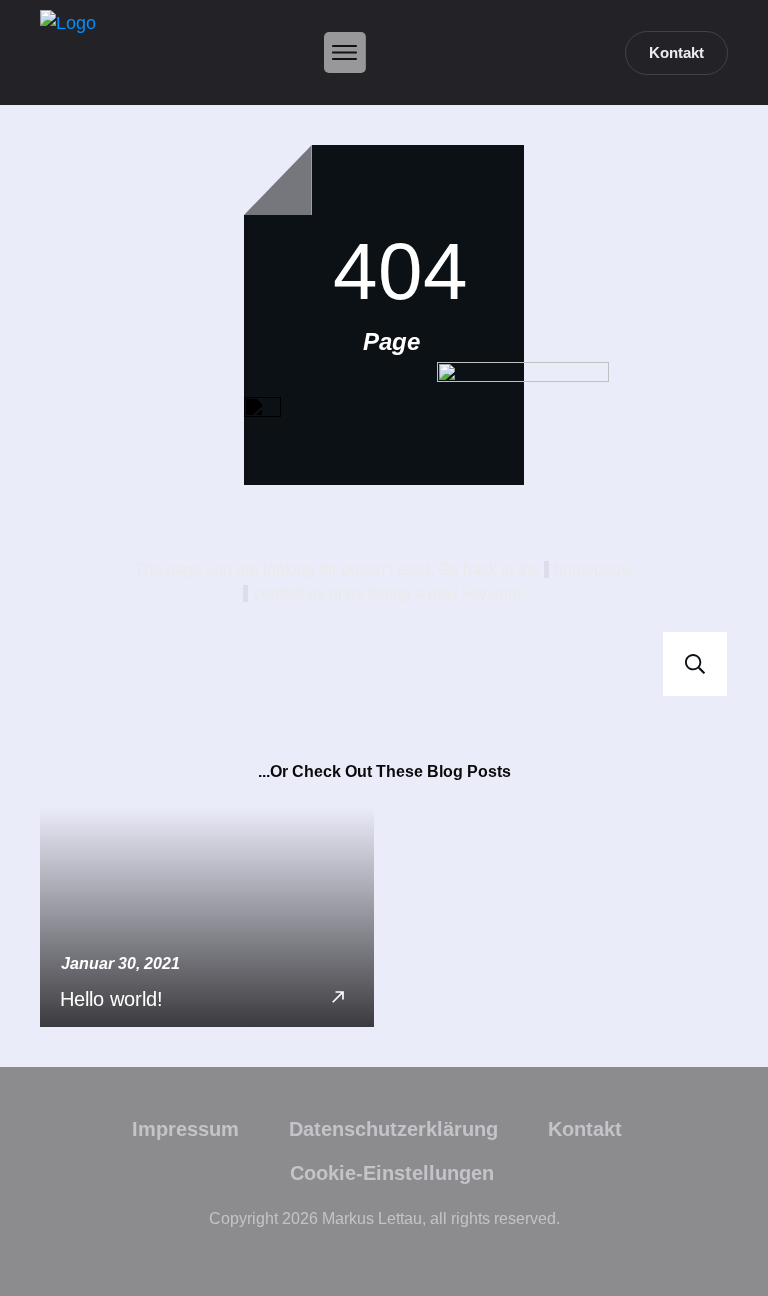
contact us (289, 593)
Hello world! (207, 917)
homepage (592, 569)
